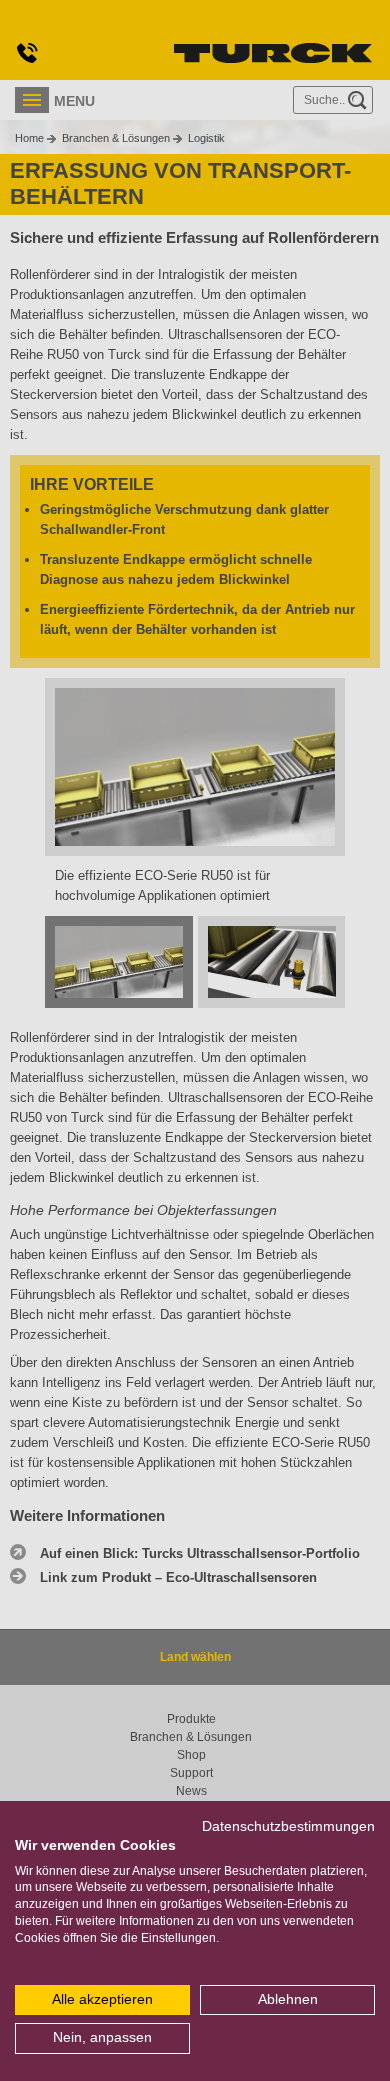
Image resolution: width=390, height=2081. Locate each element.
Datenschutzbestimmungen (288, 1826)
